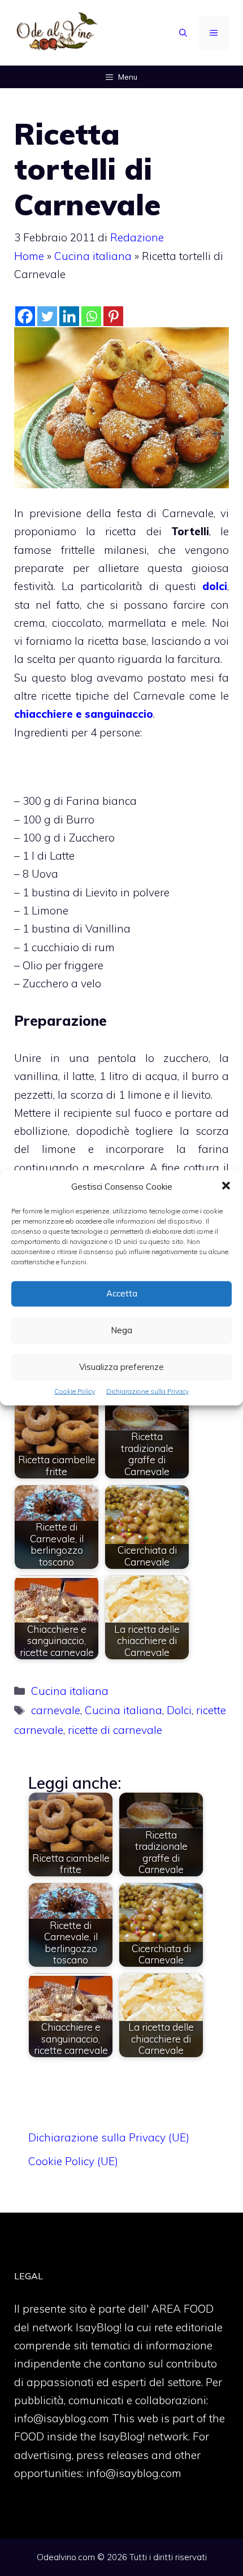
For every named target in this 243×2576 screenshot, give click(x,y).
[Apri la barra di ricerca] (183, 33)
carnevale (56, 1710)
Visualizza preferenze (121, 1367)
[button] (226, 1187)
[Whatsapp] (91, 316)
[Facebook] (25, 316)
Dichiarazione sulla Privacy (147, 1391)
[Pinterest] (113, 316)
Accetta (122, 1293)
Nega (121, 1330)
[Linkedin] (69, 316)
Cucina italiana (93, 256)
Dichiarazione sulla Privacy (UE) (109, 2137)
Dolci (179, 1710)
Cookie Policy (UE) (73, 2161)
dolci (215, 586)
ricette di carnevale (115, 1730)
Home (29, 256)
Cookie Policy (75, 1391)
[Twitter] (47, 316)
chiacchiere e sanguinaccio (84, 714)
